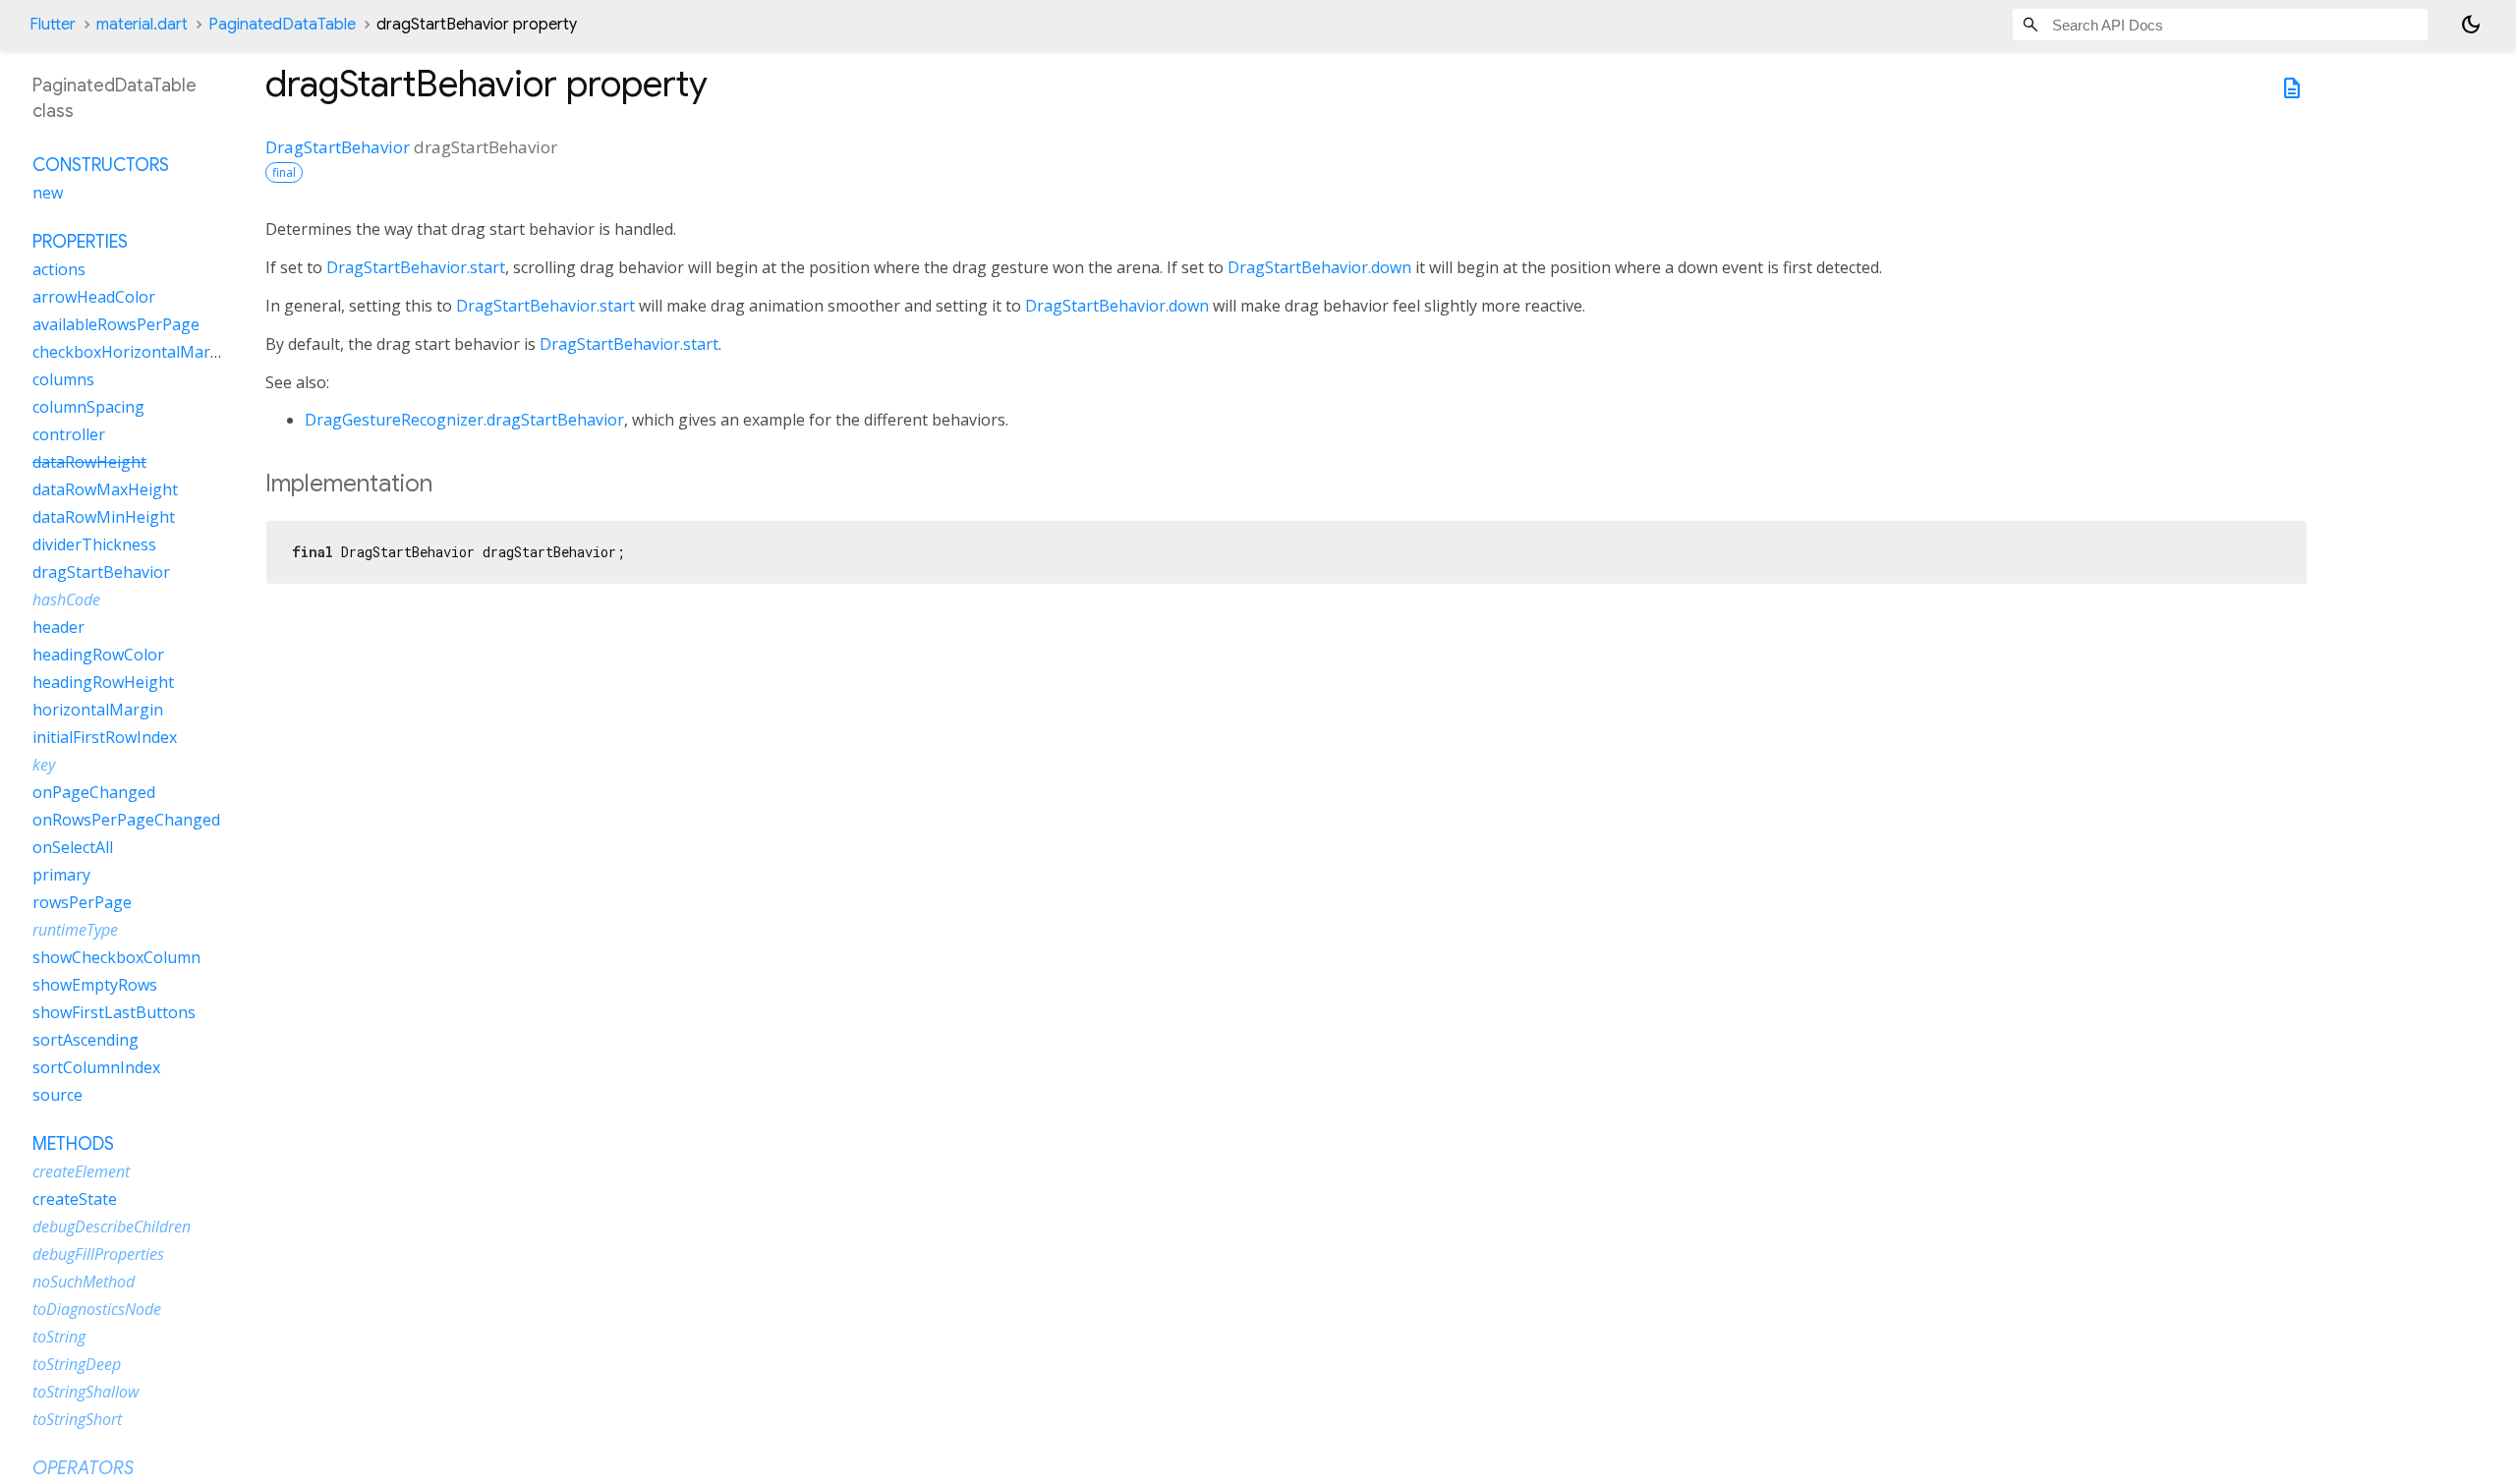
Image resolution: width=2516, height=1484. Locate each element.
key (44, 765)
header (58, 627)
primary (61, 875)
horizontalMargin (98, 710)
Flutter (53, 25)
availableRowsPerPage (116, 324)
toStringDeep (77, 1364)
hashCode (66, 599)
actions (59, 269)
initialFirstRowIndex (105, 737)
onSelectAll (73, 847)
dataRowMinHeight (104, 517)
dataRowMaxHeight (105, 489)
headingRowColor (98, 655)
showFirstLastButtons (114, 1012)
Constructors (101, 165)
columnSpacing (88, 407)
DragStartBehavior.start (416, 267)
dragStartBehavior (101, 572)
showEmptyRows (95, 985)
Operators (83, 1468)
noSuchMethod (84, 1282)
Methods (73, 1144)
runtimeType (75, 930)
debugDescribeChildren (112, 1227)
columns (63, 379)
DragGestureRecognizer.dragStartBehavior (464, 420)
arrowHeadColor (94, 297)
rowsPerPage (82, 902)
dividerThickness (94, 544)
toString (59, 1337)
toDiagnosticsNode (97, 1309)
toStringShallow (86, 1392)
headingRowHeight (103, 682)
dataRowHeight (89, 462)
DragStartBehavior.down (1319, 267)
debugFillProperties (98, 1254)
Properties (80, 242)
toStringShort (77, 1419)
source (57, 1095)
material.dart (142, 25)
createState (75, 1199)
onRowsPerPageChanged (126, 820)
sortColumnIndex (96, 1067)
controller (69, 434)
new (48, 193)
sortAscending (86, 1040)
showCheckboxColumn (116, 957)
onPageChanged (94, 792)
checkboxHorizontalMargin (133, 352)
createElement (81, 1171)
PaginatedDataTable (282, 25)
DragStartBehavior (338, 147)
